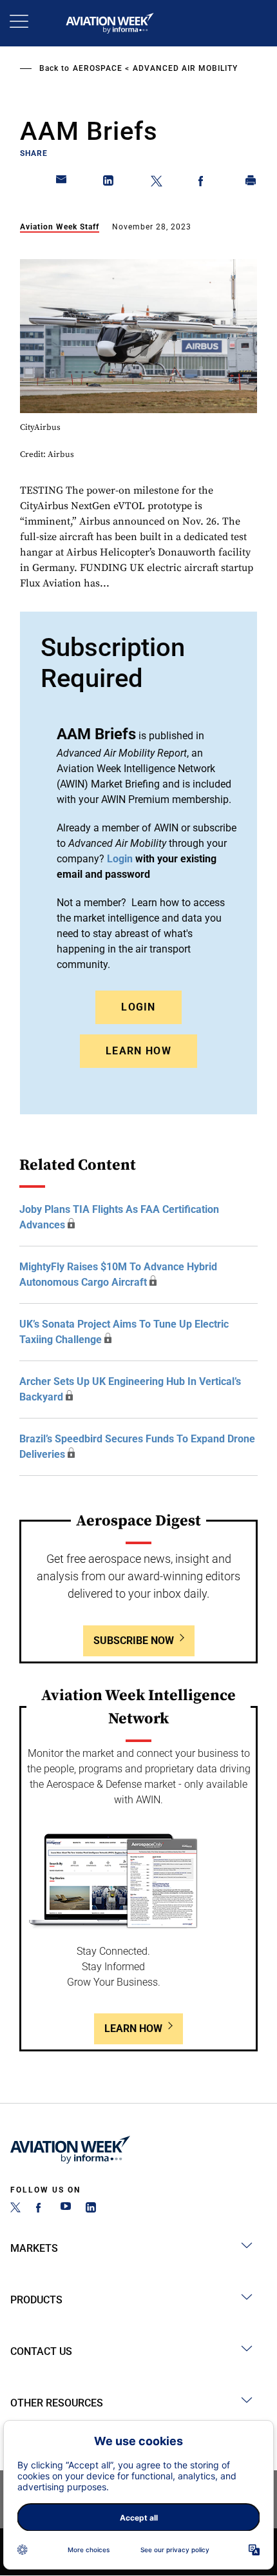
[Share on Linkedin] (109, 183)
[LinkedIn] (91, 2209)
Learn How (138, 1051)
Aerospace (98, 68)
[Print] (251, 183)
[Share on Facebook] (204, 183)
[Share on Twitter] (157, 183)
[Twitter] (15, 2209)
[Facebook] (41, 2209)
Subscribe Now (134, 1641)
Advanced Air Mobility (185, 68)
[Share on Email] (62, 183)
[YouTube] (66, 2209)
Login (138, 1007)
